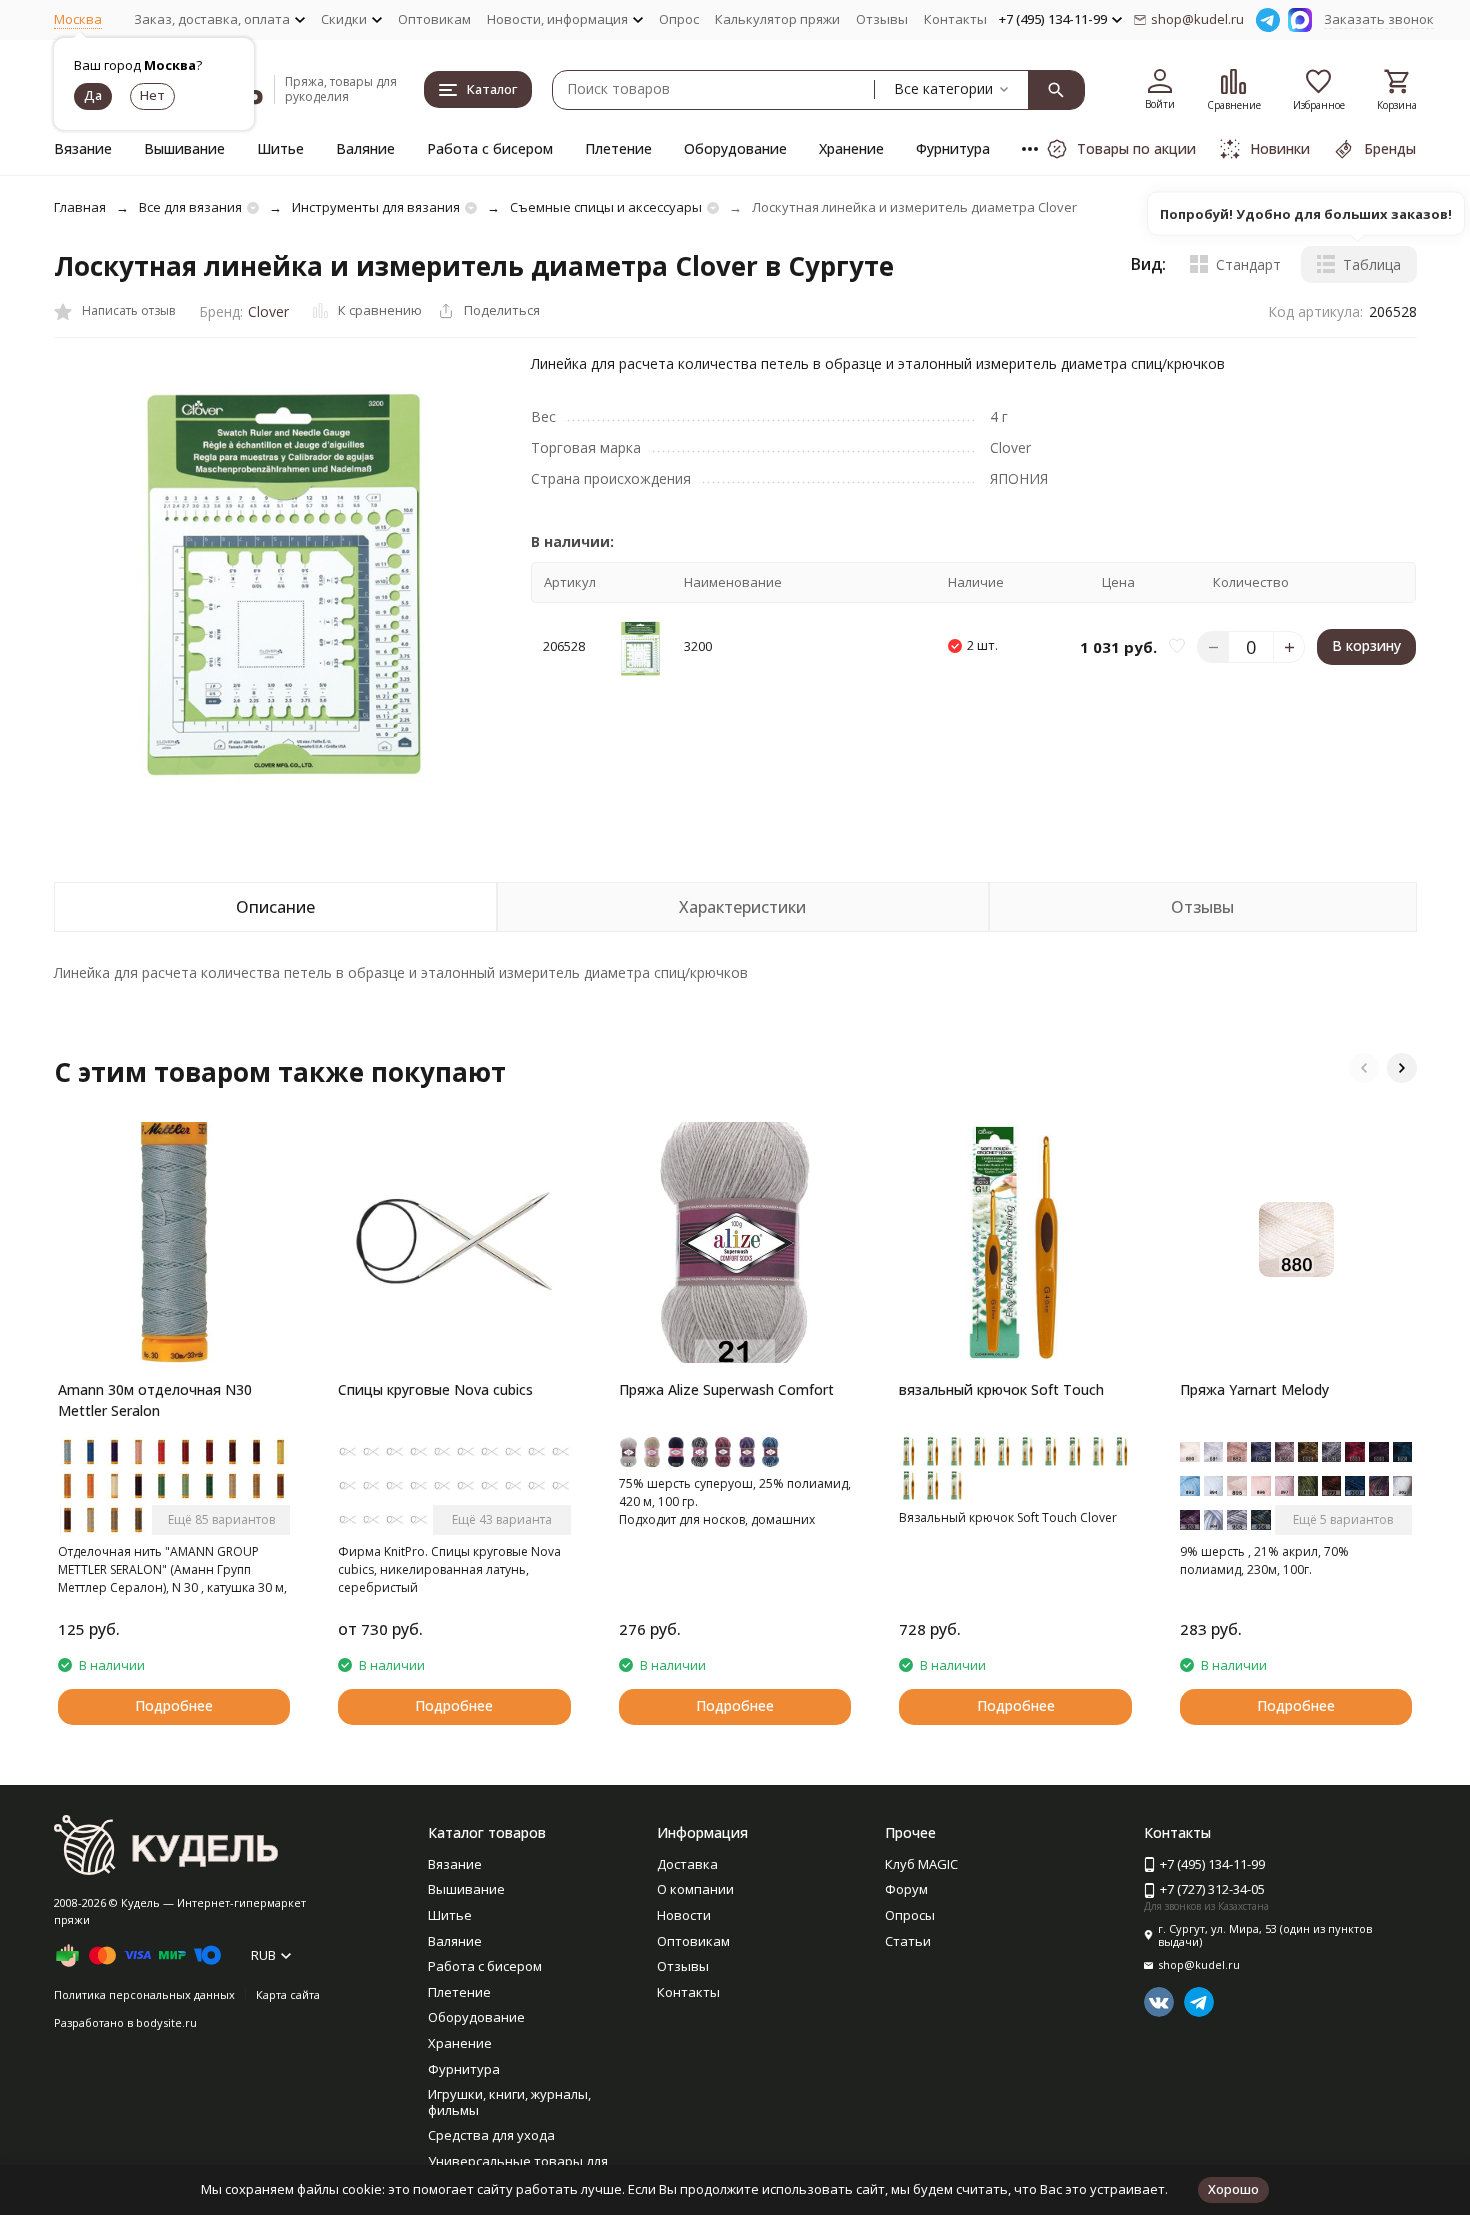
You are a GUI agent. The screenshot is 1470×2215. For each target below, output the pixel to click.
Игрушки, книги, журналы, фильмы (509, 2102)
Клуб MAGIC (921, 1864)
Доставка (687, 1864)
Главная (80, 207)
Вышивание (184, 148)
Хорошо (1233, 2189)
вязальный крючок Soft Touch (1001, 1389)
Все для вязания (190, 207)
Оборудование (735, 148)
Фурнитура (953, 148)
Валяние (365, 148)
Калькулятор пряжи (777, 19)
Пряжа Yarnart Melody (1254, 1389)
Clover (268, 311)
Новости (684, 1915)
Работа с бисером (490, 148)
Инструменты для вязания (376, 207)
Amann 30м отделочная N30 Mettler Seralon (155, 1400)
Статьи (908, 1941)
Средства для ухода (491, 2135)
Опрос (679, 19)
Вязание (83, 148)
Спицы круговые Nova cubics (435, 1389)
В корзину (1366, 646)
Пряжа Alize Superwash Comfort (726, 1389)
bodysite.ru (166, 2022)
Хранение (851, 148)
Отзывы (882, 19)
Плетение (618, 148)
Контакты (955, 19)
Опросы (910, 1915)
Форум (906, 1889)
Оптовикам (434, 19)
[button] (1364, 1068)
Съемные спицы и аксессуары (606, 207)
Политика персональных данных (144, 1994)
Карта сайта (288, 1994)
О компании (695, 1889)
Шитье (280, 148)
